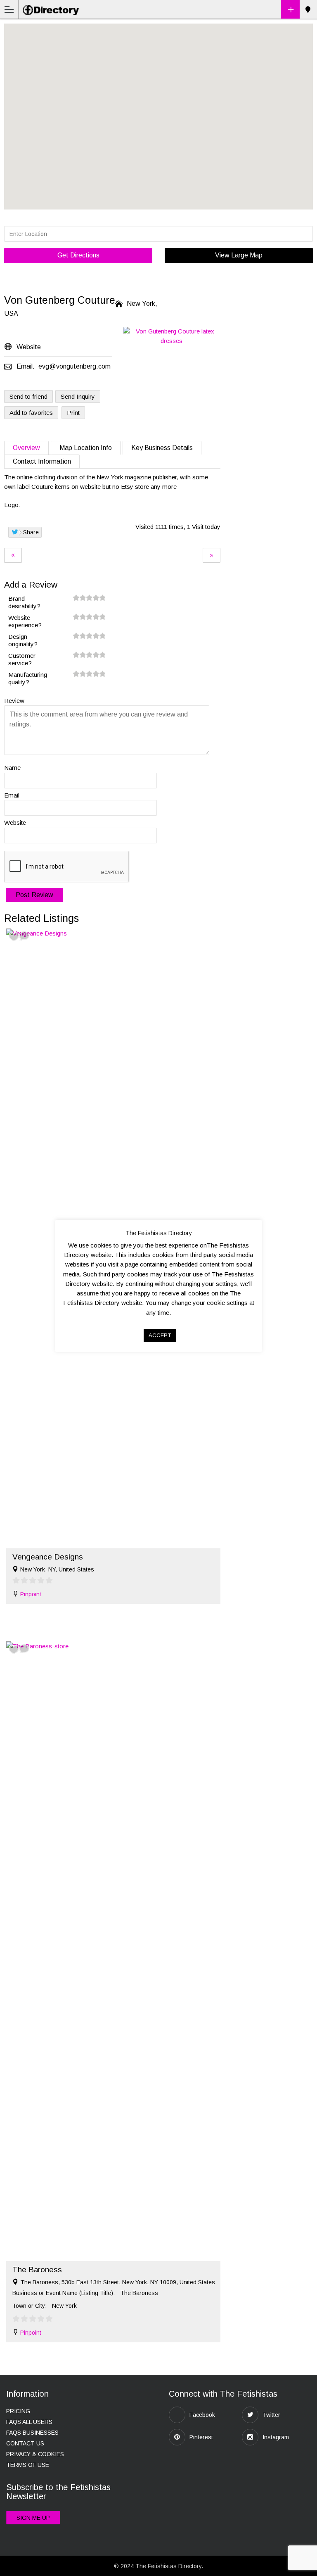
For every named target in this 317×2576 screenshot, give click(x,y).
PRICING (18, 2411)
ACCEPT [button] (160, 1335)
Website (15, 823)
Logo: (12, 505)
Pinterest (201, 2437)
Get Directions (78, 255)
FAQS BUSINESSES (32, 2433)
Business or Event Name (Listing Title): (64, 2293)
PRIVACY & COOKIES (35, 2454)
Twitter (271, 2415)
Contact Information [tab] (42, 461)
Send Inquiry (78, 396)
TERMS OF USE (28, 2465)
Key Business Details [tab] (162, 448)
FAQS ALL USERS (29, 2422)
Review (14, 701)
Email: (26, 366)
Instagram (276, 2437)
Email (12, 795)
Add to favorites (31, 413)
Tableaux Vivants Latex (212, 555)
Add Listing (290, 9)
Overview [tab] (26, 448)
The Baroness (37, 2270)
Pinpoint (31, 1594)
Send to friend (28, 396)
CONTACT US (25, 2443)
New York (308, 10)
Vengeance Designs (13, 555)
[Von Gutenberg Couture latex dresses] (172, 336)
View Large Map (239, 255)
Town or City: (30, 2306)
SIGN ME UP (33, 2518)
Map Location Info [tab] (86, 448)
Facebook (202, 2415)
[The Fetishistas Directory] (52, 9)
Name (12, 768)
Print (73, 413)
